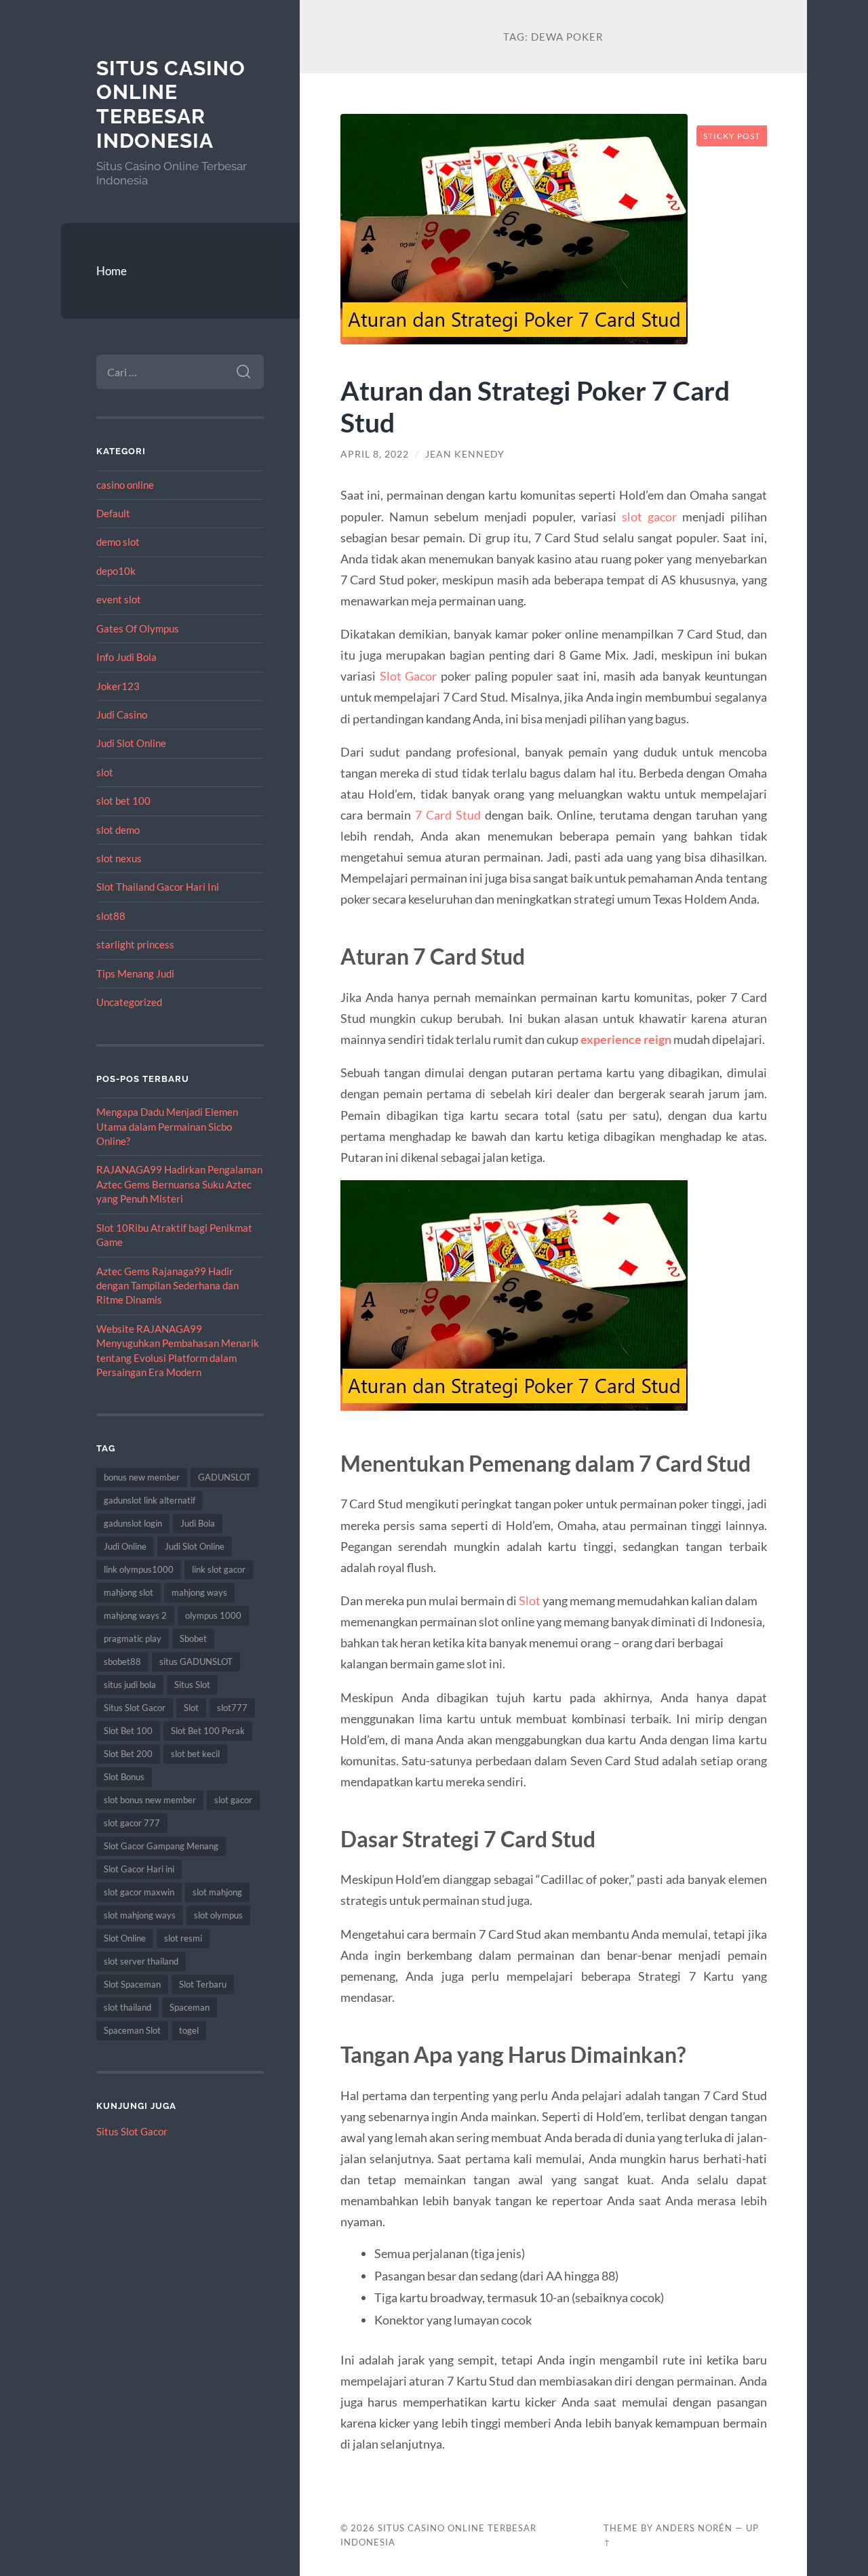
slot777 (232, 1708)
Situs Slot (192, 1685)
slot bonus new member (150, 1800)
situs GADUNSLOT (196, 1662)
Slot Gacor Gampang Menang (161, 1846)
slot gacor (233, 1800)
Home (112, 271)
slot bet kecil (195, 1754)
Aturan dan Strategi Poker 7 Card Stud (535, 406)
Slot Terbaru (203, 1984)
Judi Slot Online (131, 743)
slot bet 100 (123, 801)
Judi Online (125, 1546)
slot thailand (127, 2007)
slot (105, 772)
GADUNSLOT (224, 1477)
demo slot (118, 542)
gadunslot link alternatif (150, 1500)
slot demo (118, 830)
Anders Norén (694, 2528)
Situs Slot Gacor (135, 1708)
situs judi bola (130, 1685)
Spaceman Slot (132, 2030)
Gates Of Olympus (138, 628)
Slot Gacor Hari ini (139, 1869)
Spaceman (190, 2007)
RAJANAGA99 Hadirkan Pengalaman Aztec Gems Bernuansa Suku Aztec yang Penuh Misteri (179, 1184)
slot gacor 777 (132, 1823)
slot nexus (119, 858)
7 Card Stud (448, 815)
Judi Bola (198, 1523)
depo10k (116, 571)
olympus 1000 (213, 1615)
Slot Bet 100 (128, 1731)
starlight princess (135, 944)
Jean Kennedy (465, 454)
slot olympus (218, 1915)
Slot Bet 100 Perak (208, 1731)
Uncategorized (129, 1002)
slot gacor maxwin (139, 1892)
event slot (119, 599)
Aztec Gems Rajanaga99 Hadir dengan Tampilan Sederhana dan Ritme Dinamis (167, 1286)
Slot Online (125, 1938)
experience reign (626, 1039)
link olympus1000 (139, 1569)
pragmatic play (133, 1638)
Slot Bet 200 (128, 1754)
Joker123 (118, 686)
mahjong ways (199, 1592)
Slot (191, 1708)
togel (189, 2030)
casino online (125, 485)
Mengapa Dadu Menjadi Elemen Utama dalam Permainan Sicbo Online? (167, 1126)
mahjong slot (129, 1592)
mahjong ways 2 (135, 1615)
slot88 (111, 916)
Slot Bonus (124, 1777)
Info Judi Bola (126, 657)
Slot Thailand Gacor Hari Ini (158, 887)
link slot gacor (219, 1569)
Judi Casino (122, 715)
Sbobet (193, 1638)
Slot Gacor (409, 676)
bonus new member (142, 1477)
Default (113, 513)
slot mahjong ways (140, 1915)
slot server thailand (141, 1961)
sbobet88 (122, 1662)
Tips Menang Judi (135, 973)
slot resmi (183, 1938)
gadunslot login (133, 1523)
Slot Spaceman (132, 1984)
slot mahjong (217, 1892)
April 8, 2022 (375, 454)
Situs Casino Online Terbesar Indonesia (171, 104)
